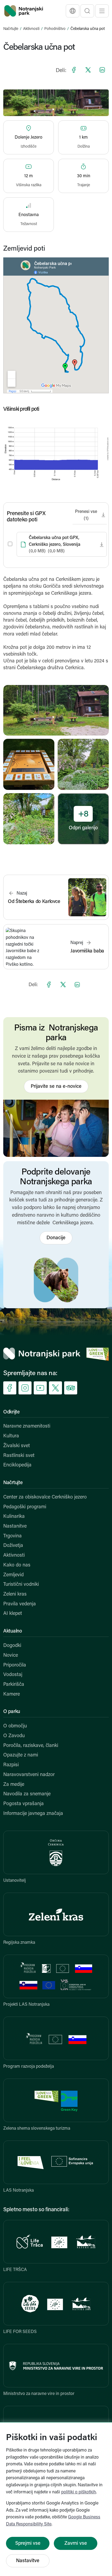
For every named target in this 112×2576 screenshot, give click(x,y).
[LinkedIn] (102, 70)
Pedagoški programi (25, 1507)
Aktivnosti (31, 29)
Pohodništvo (55, 29)
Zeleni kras (15, 1594)
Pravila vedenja (20, 1604)
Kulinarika (14, 1517)
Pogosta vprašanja (24, 1804)
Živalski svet (17, 1446)
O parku (12, 1712)
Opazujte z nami (21, 1755)
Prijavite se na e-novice (56, 1087)
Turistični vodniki (21, 1585)
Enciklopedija (17, 1465)
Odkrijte (12, 1412)
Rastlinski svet (19, 1456)
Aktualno (13, 1631)
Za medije (14, 1785)
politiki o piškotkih (79, 2492)
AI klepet (13, 1614)
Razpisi (11, 1765)
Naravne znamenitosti (27, 1426)
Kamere (12, 1695)
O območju (15, 1726)
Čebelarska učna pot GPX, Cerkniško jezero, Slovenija (55, 545)
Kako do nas (17, 1565)
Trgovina (13, 1536)
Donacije (56, 1238)
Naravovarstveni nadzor (29, 1775)
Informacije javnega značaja (33, 1814)
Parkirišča (14, 1685)
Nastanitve (15, 1527)
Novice (11, 1656)
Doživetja (13, 1546)
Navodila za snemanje (27, 1794)
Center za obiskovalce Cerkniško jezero (45, 1497)
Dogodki (12, 1646)
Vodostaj (13, 1675)
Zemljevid (13, 1575)
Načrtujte (11, 29)
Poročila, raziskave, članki (31, 1746)
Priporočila (15, 1665)
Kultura (11, 1436)
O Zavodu (14, 1736)
